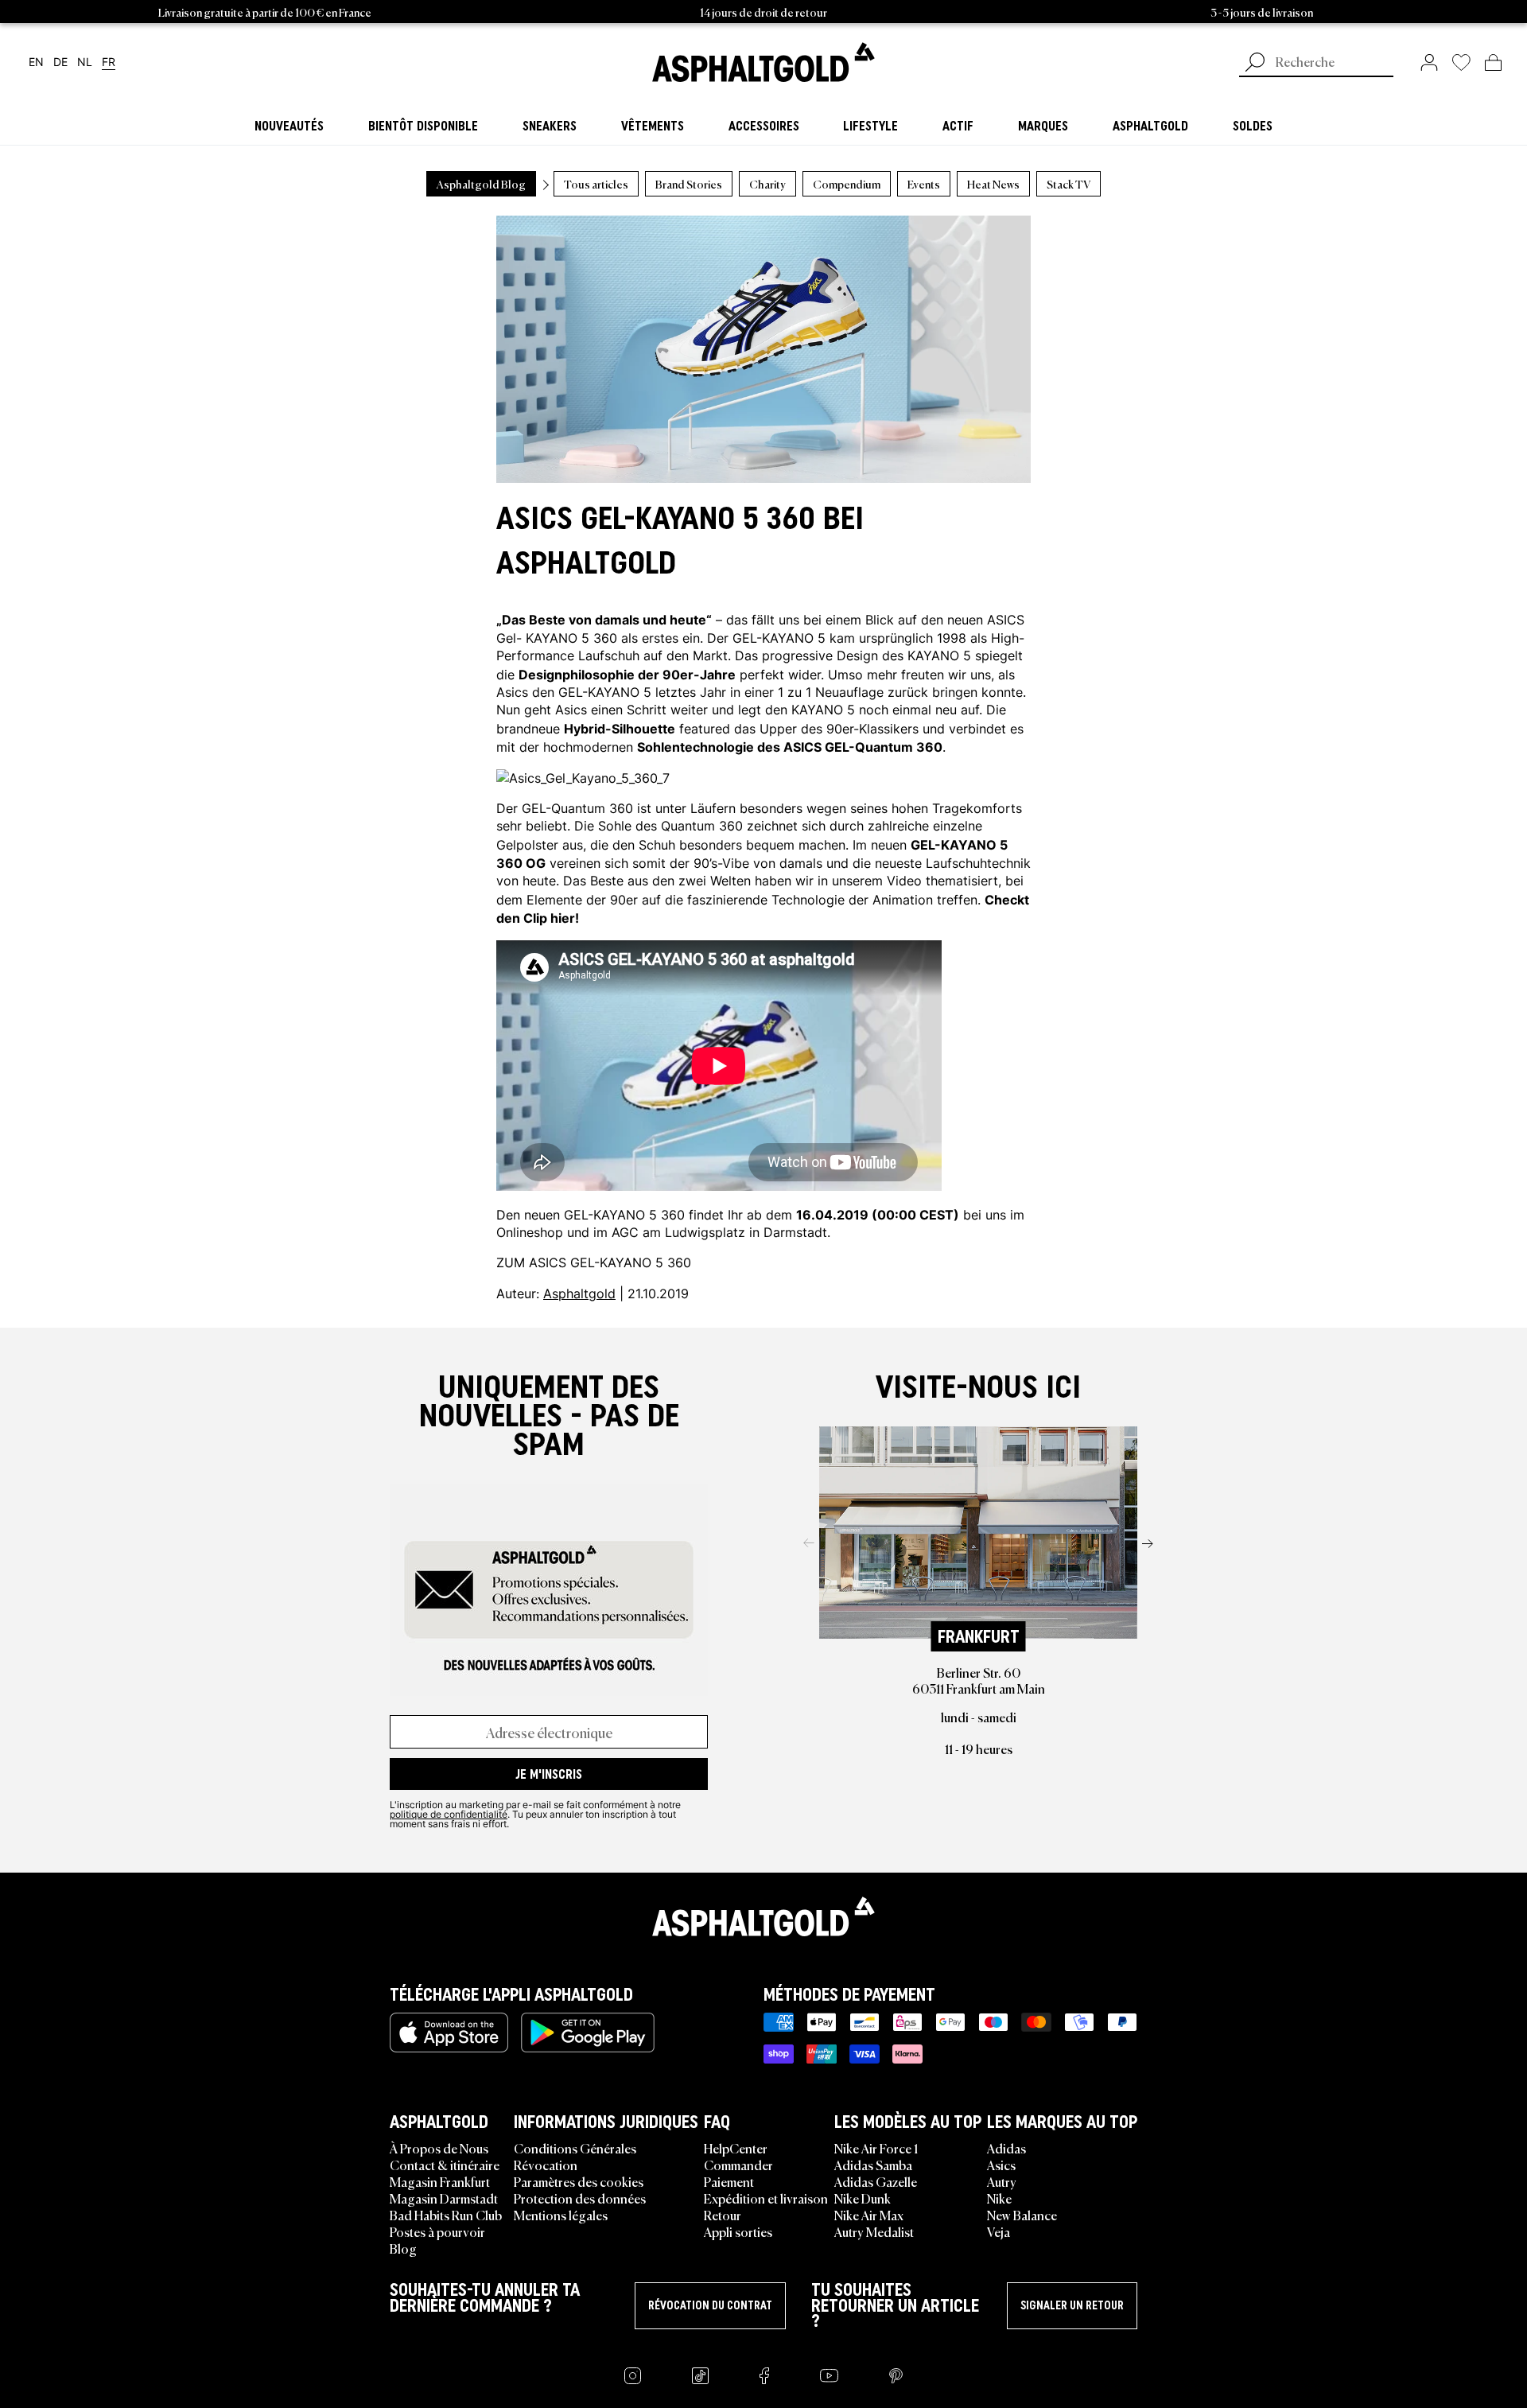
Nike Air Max (869, 2215)
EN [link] (36, 62)
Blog (403, 2248)
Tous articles (596, 184)
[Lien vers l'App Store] (449, 2033)
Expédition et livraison (766, 2198)
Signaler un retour (1072, 2305)
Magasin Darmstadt (444, 2198)
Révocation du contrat (710, 2305)
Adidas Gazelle (876, 2181)
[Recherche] (1255, 64)
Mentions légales (561, 2215)
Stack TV (1069, 184)
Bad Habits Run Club (446, 2215)
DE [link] (60, 62)
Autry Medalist (874, 2231)
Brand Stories (689, 184)
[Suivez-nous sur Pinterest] (896, 2376)
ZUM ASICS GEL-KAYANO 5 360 (594, 1262)
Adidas (1006, 2148)
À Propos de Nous (439, 2148)
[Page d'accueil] (763, 1916)
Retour (723, 2215)
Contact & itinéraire (445, 2165)
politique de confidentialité (449, 1814)
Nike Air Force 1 (876, 2148)
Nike (999, 2198)
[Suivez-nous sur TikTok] (700, 2376)
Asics (1001, 2165)
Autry (1002, 2181)
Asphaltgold (579, 1293)
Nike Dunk (863, 2198)
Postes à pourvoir (437, 2231)
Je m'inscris (549, 1774)
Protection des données (580, 2198)
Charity (767, 184)
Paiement (729, 2181)
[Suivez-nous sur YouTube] (829, 2376)
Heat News (993, 184)
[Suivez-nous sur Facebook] (764, 2376)
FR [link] (109, 62)
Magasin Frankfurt (440, 2181)
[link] (763, 62)
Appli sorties (738, 2231)
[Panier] (1493, 62)
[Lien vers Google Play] (588, 2033)
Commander (738, 2165)
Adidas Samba (873, 2165)
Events (924, 184)
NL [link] (85, 62)
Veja (999, 2231)
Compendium (847, 184)
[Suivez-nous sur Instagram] (633, 2376)
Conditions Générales (575, 2148)
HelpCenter (736, 2148)
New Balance (1022, 2215)
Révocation (546, 2165)
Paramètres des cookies (579, 2181)
